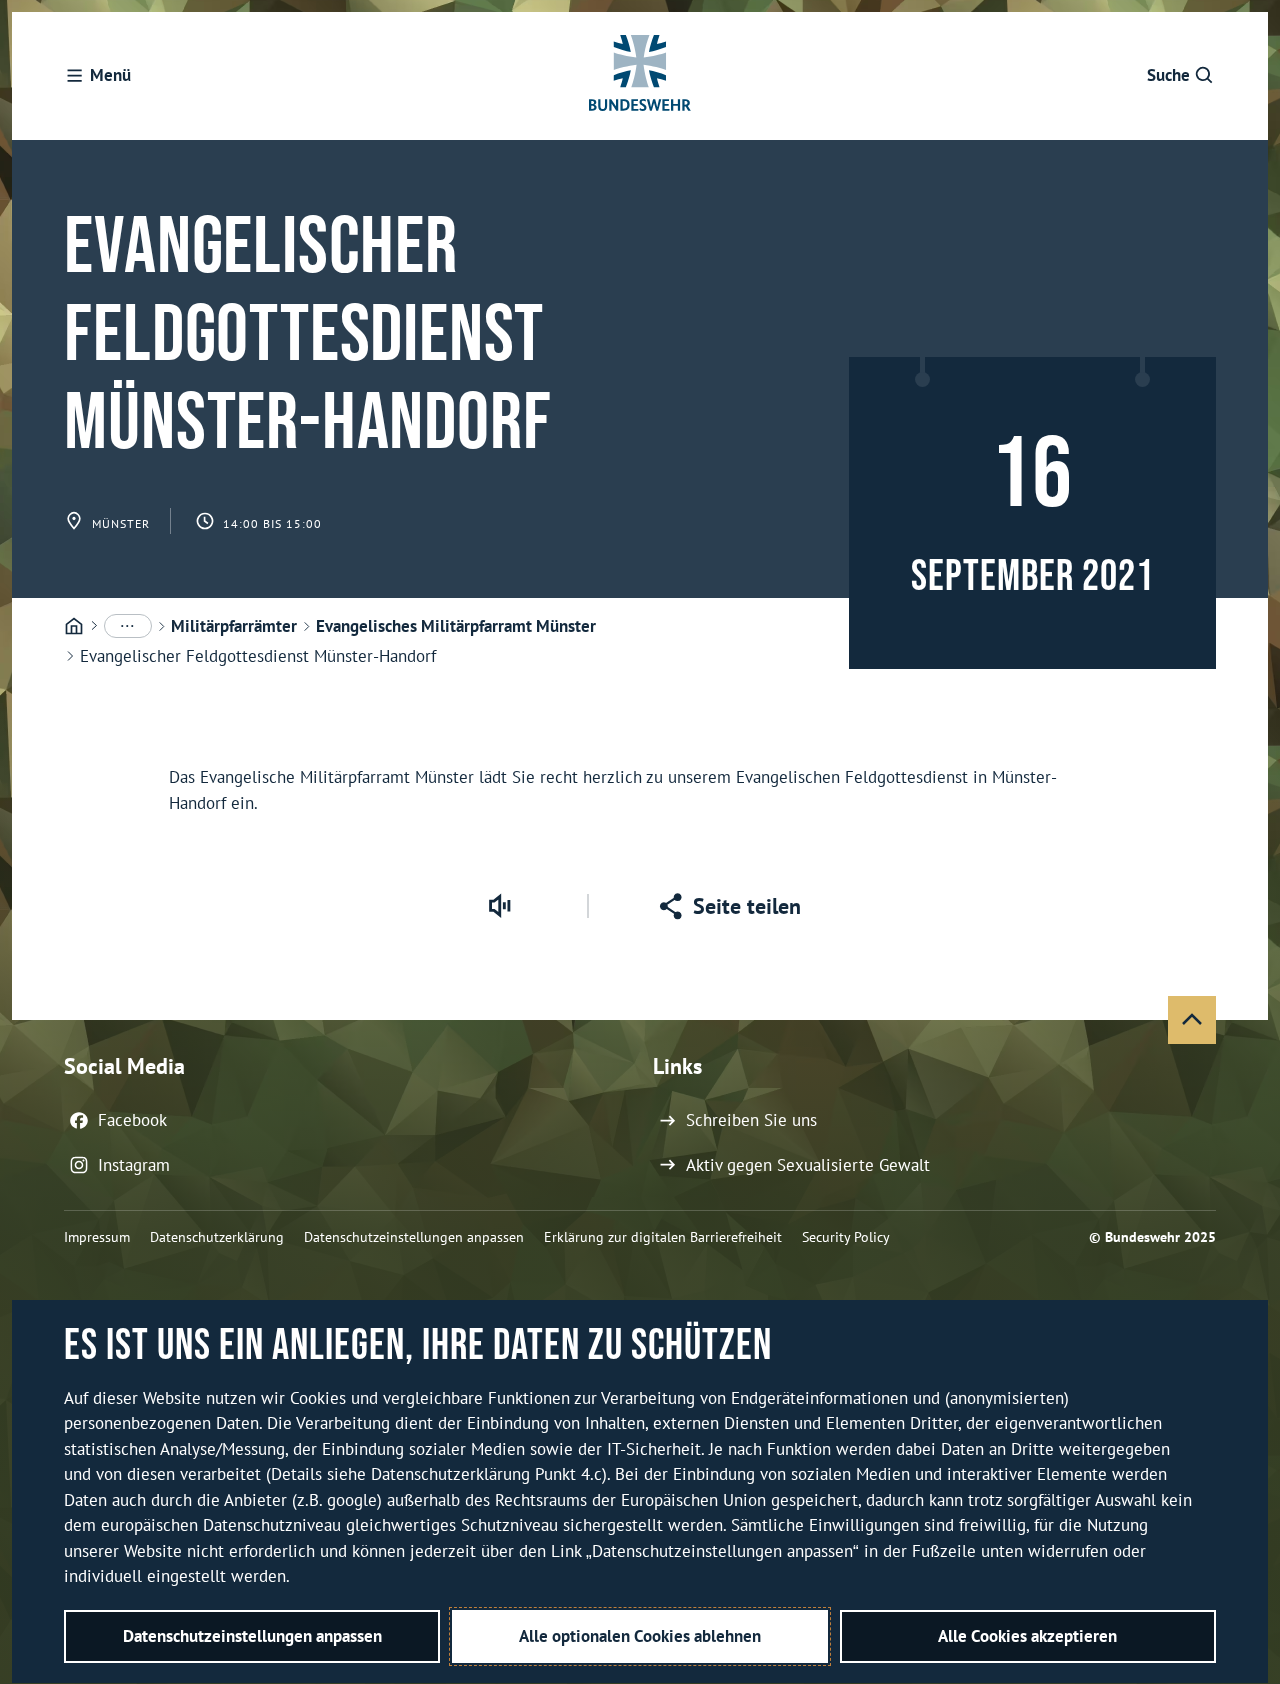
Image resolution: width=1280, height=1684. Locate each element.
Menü (110, 75)
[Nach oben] (1192, 1020)
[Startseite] (74, 627)
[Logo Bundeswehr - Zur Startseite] (640, 76)
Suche (1168, 75)
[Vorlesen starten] (499, 906)
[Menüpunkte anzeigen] (128, 626)
